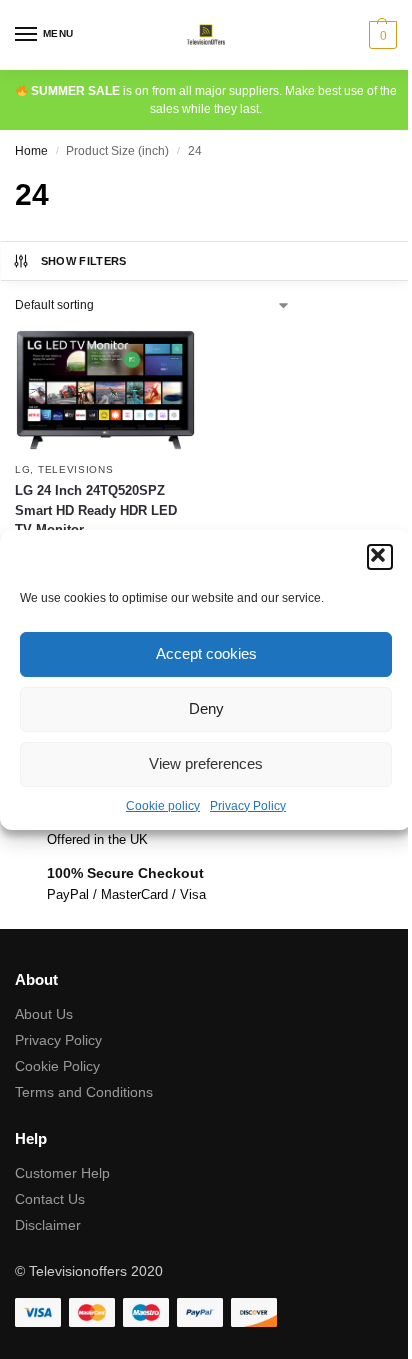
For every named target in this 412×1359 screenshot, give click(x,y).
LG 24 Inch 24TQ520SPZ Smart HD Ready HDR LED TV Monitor (96, 510)
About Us (44, 1014)
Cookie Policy (57, 1066)
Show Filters (84, 261)
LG (22, 469)
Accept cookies (206, 653)
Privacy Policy (248, 806)
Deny (206, 708)
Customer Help (62, 1173)
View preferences (206, 763)
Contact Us (50, 1199)
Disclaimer (48, 1225)
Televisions (76, 469)
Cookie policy (163, 806)
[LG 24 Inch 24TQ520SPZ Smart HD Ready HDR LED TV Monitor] (105, 390)
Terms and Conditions (84, 1092)
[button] (380, 557)
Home (31, 151)
